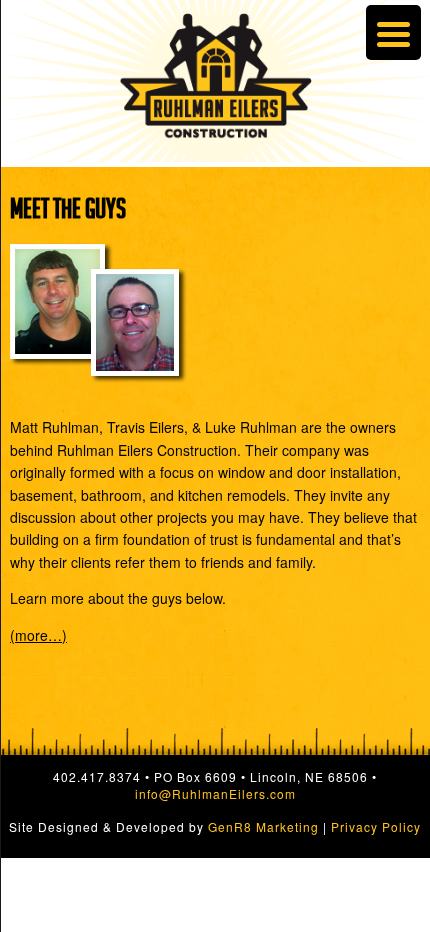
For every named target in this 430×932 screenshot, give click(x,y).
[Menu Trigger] (393, 32)
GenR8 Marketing (263, 826)
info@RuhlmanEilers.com (215, 793)
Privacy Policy (376, 826)
